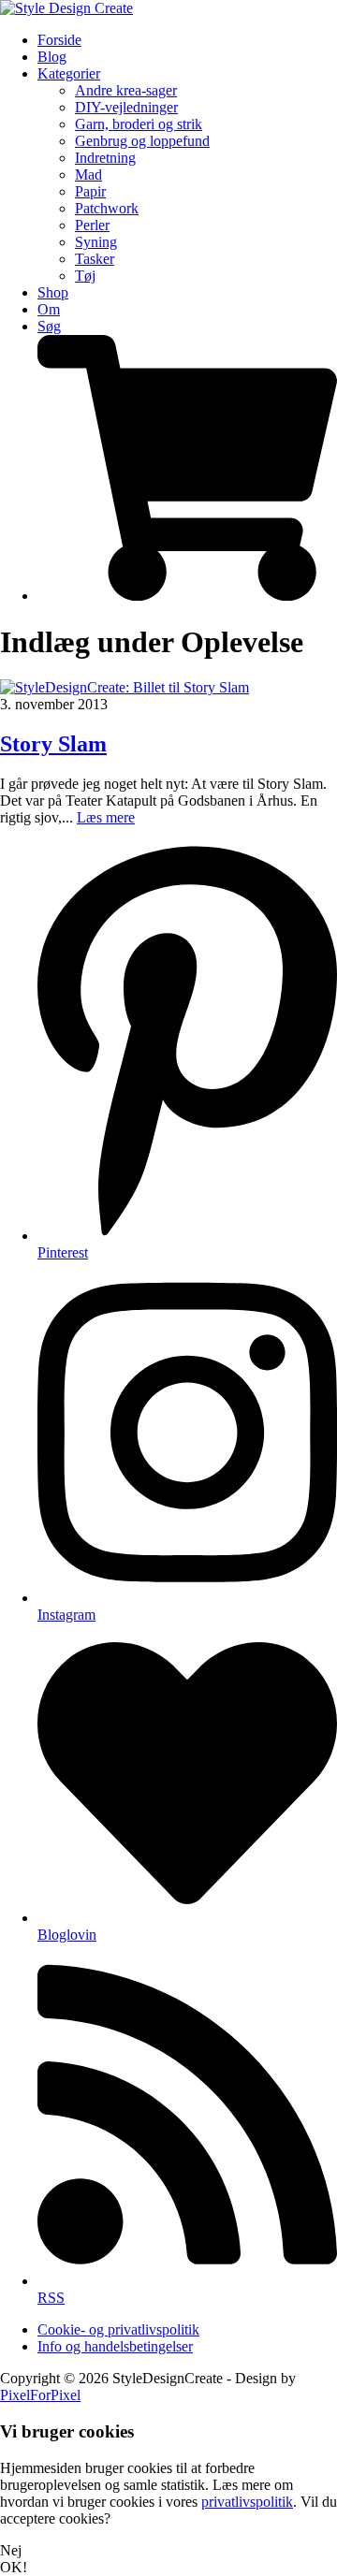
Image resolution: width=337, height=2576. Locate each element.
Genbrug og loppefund (142, 141)
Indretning (105, 158)
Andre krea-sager (126, 90)
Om (49, 309)
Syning (96, 242)
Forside (59, 40)
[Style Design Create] (66, 8)
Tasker (95, 259)
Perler (92, 225)
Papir (90, 191)
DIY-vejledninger (126, 107)
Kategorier (69, 73)
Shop (53, 292)
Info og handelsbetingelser (115, 2346)
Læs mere (106, 817)
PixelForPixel (40, 2395)
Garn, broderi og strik (139, 124)
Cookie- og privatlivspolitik (118, 2329)
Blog (52, 57)
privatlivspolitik (247, 2502)
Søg (49, 326)
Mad (88, 175)
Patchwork (107, 208)
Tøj (85, 276)
